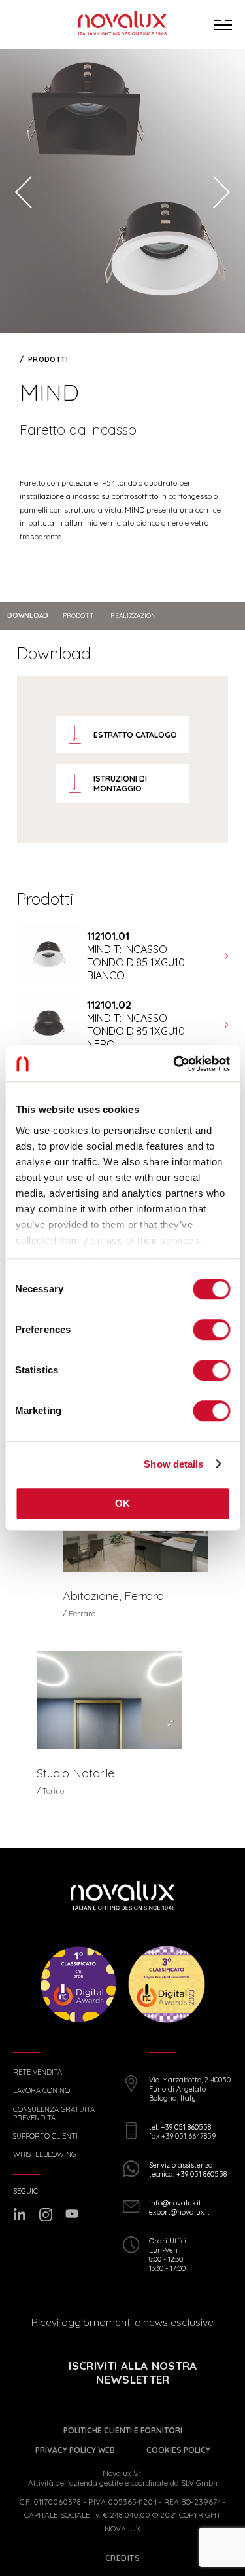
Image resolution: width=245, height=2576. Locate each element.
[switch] (211, 1330)
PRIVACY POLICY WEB (75, 2450)
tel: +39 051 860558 (180, 2127)
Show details (173, 1464)
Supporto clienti (45, 2136)
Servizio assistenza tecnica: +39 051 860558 (188, 2169)
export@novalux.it (179, 2212)
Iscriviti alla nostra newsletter (133, 2372)
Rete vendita (38, 2072)
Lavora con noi (42, 2091)
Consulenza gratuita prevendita (54, 2114)
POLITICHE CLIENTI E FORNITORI (123, 2430)
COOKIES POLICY (178, 2450)
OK (123, 1503)
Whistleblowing (44, 2155)
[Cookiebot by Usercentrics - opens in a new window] (174, 1064)
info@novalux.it (175, 2203)
